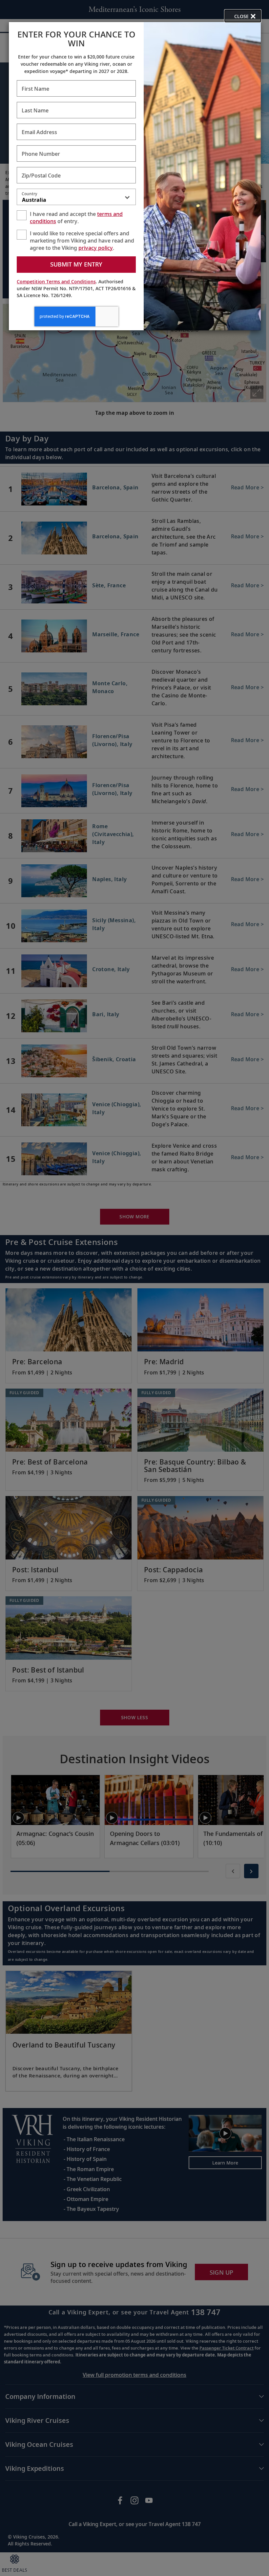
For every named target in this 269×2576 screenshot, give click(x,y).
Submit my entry (76, 264)
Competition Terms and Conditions (56, 281)
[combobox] (76, 198)
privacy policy (96, 248)
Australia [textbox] (34, 200)
